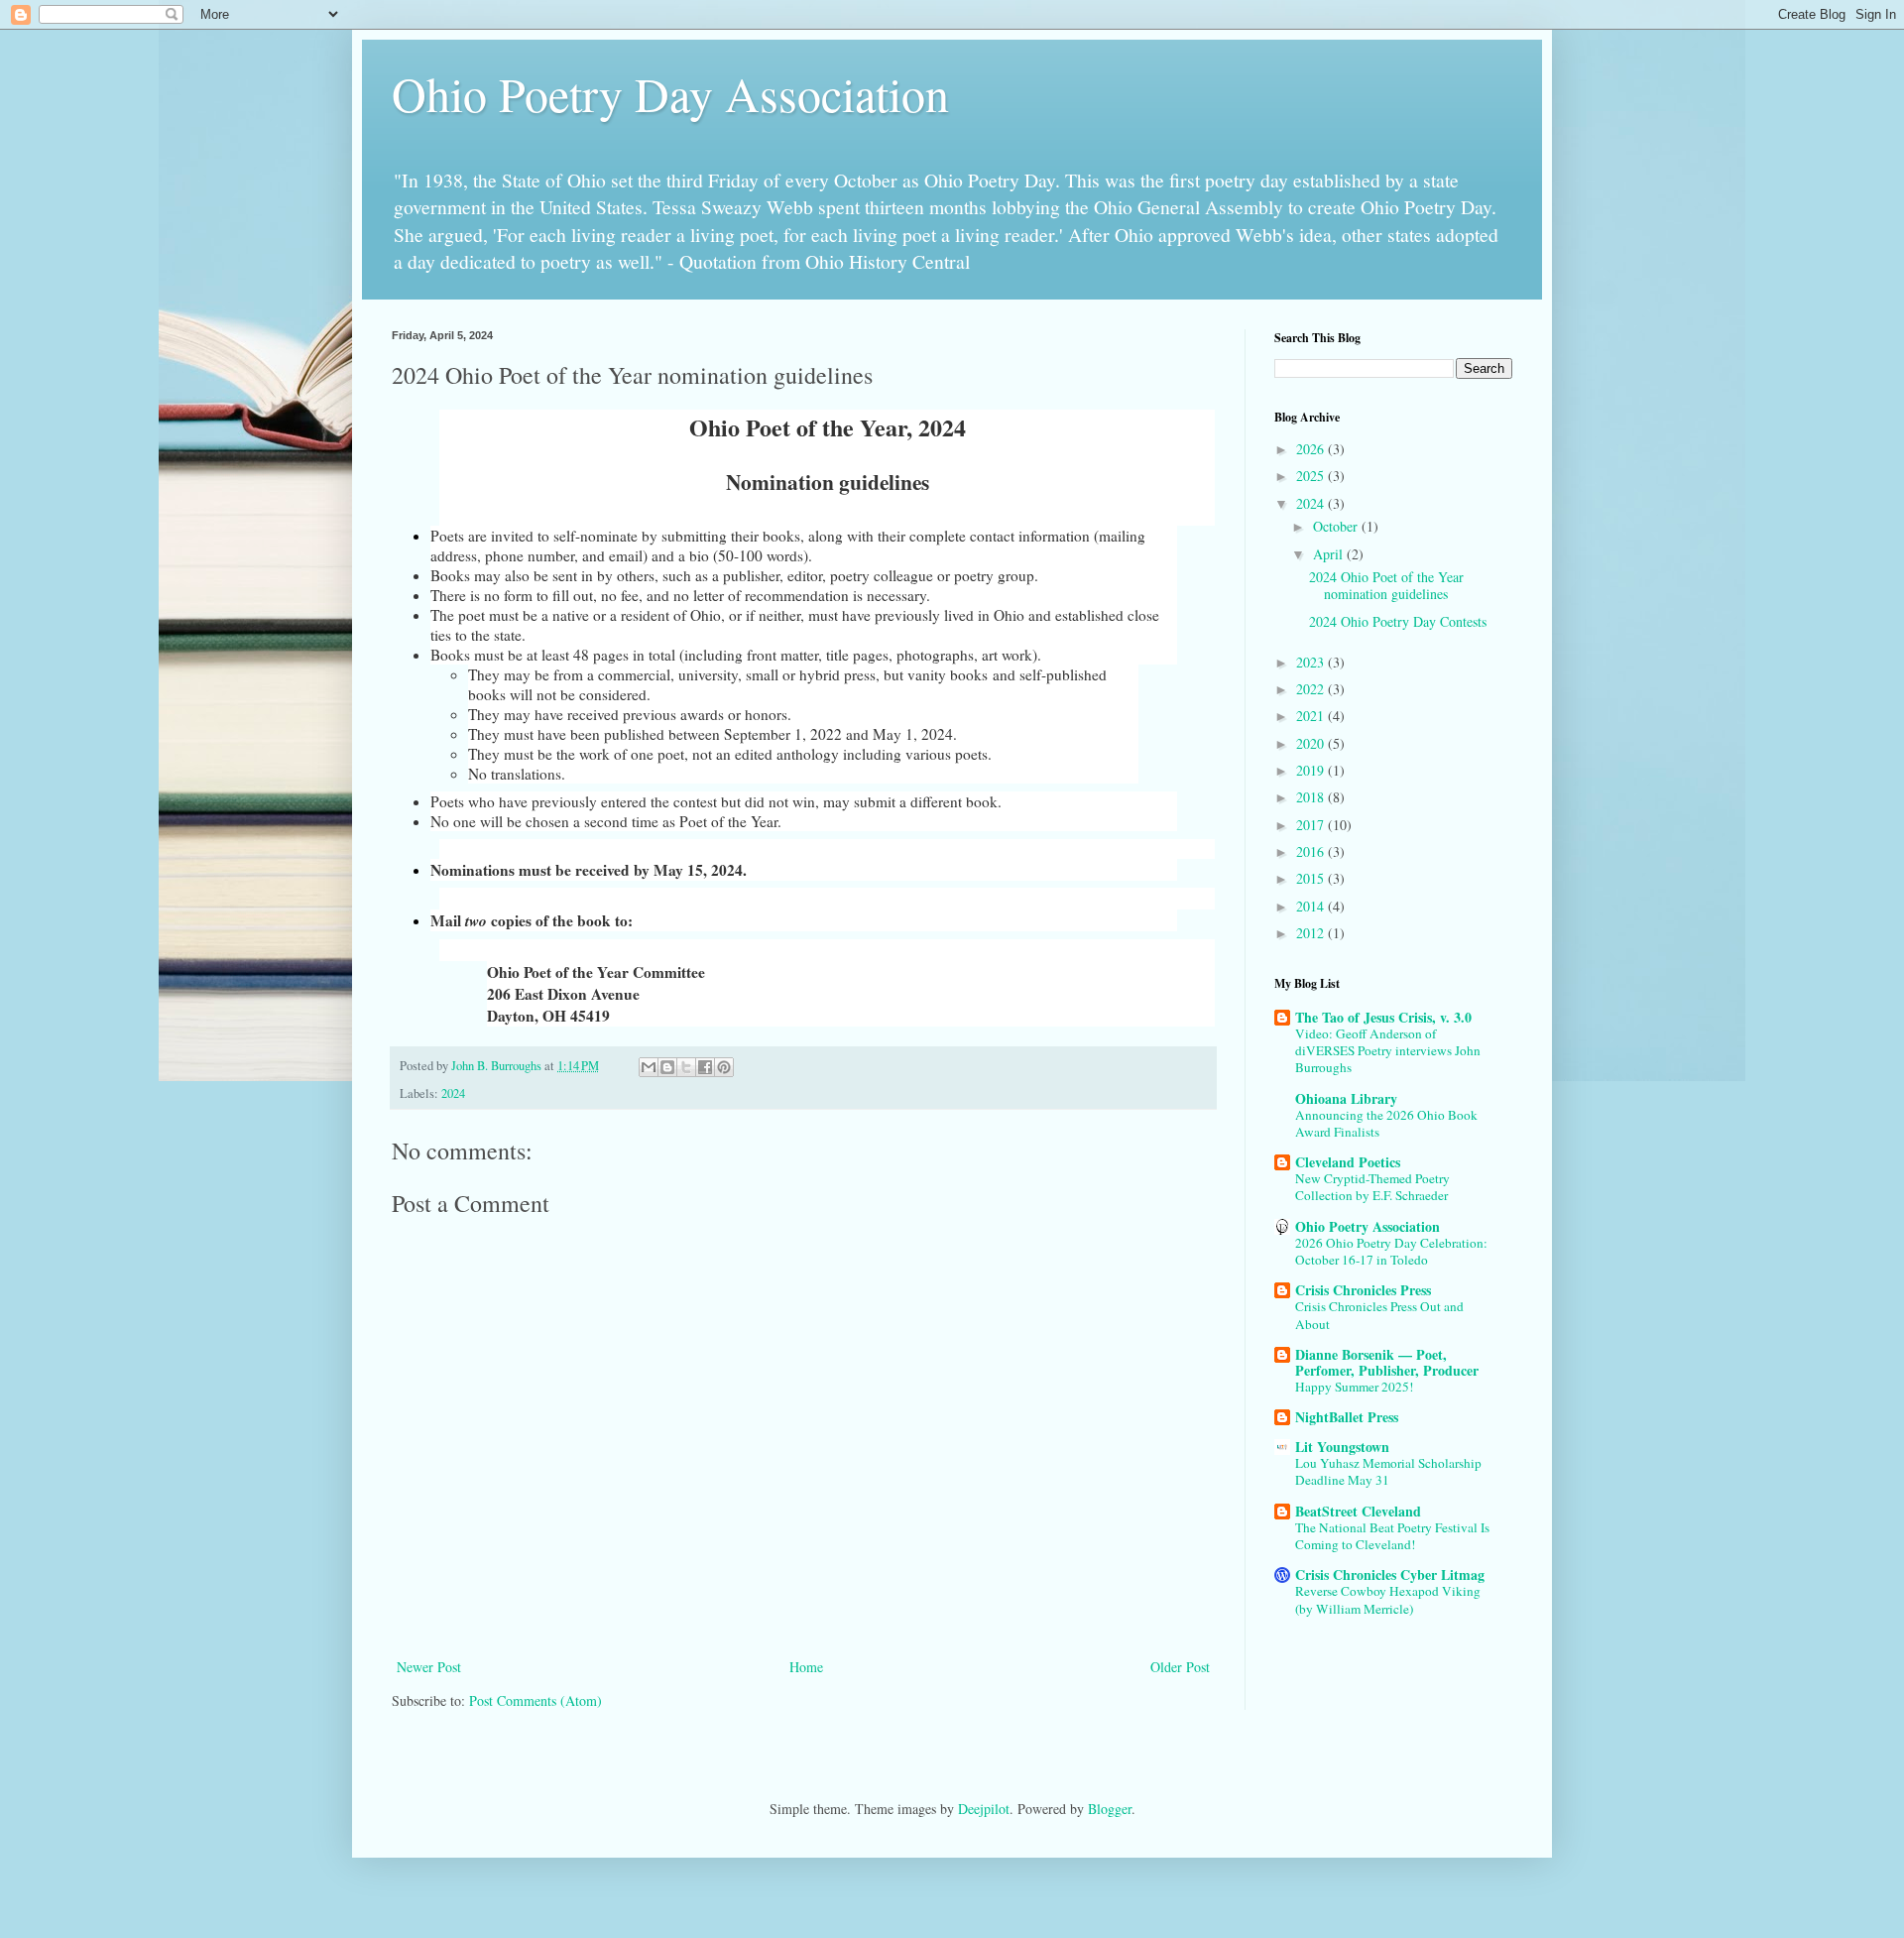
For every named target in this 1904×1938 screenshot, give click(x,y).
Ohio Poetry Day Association (670, 93)
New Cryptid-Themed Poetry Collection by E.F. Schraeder (1372, 1187)
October (1337, 526)
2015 (1312, 878)
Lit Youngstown (1342, 1447)
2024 (453, 1093)
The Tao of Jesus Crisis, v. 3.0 (1383, 1017)
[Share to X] (686, 1067)
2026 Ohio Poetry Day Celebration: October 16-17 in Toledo (1391, 1251)
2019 (1312, 770)
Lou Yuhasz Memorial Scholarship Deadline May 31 (1388, 1471)
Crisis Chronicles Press (1363, 1290)
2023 (1312, 662)
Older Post (1180, 1667)
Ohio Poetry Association (1368, 1226)
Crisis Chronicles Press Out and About (1379, 1315)
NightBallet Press (1347, 1417)
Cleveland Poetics (1348, 1162)
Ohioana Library (1346, 1098)
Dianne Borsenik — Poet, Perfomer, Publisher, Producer (1387, 1362)
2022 (1312, 689)
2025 (1312, 476)
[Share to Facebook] (705, 1067)
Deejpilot (984, 1809)
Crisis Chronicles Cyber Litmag (1390, 1575)
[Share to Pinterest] (724, 1067)
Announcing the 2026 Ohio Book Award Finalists (1386, 1123)
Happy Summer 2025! (1354, 1387)
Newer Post (429, 1667)
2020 (1312, 743)
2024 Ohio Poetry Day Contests (1398, 621)
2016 (1312, 851)
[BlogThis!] (667, 1067)
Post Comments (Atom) (535, 1700)
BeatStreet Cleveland (1358, 1511)
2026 (1312, 449)
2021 (1312, 716)
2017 (1312, 825)
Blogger (1110, 1809)
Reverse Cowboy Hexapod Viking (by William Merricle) (1388, 1599)
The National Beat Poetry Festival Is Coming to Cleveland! (1392, 1536)
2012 (1312, 933)
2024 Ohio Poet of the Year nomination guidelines (1386, 585)
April (1330, 554)
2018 (1312, 797)
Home (806, 1667)
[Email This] (649, 1067)
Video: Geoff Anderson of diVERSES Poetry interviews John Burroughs (1388, 1051)
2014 (1312, 906)
